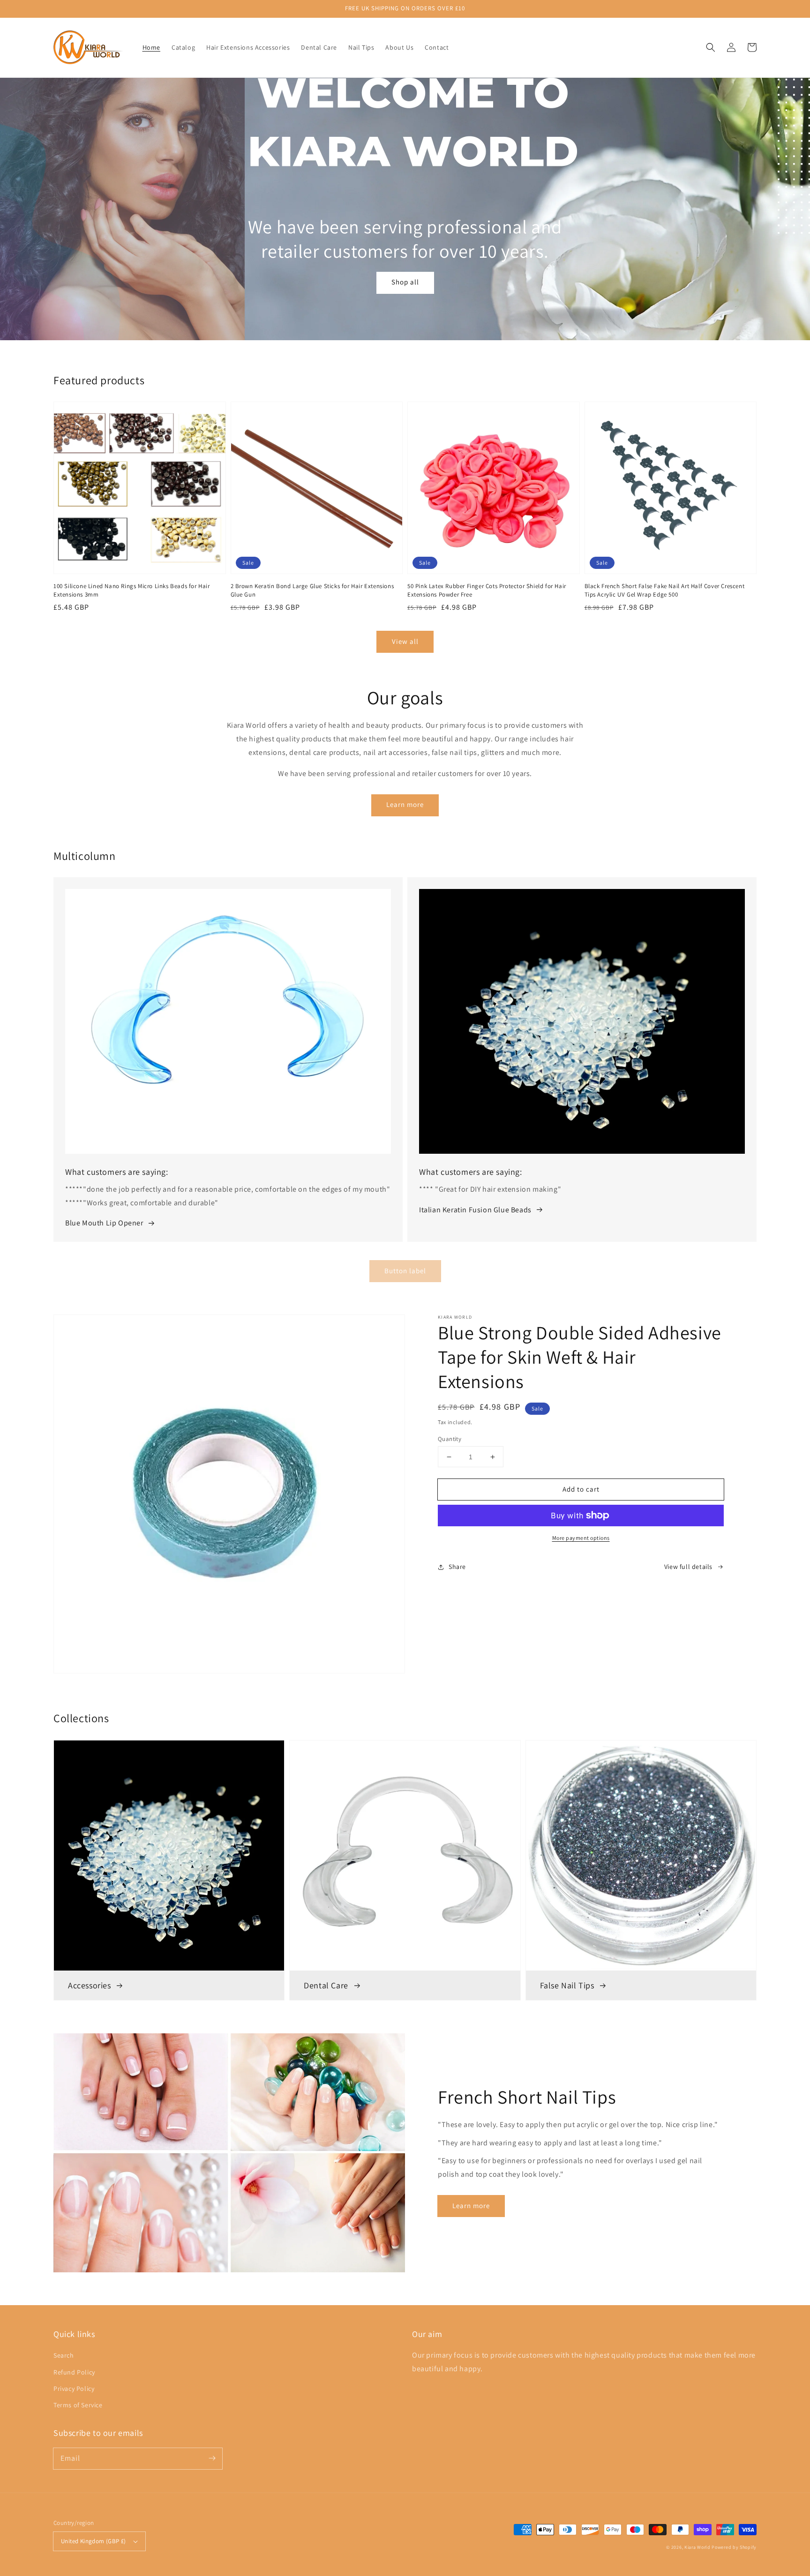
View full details (688, 1567)
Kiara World (698, 2547)
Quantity (450, 1439)
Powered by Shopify (734, 2547)
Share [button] (457, 1567)
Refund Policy (74, 2372)
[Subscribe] (212, 2458)
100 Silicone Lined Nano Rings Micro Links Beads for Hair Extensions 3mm (132, 590)
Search (64, 2355)
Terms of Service (78, 2405)
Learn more (405, 804)
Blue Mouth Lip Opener (104, 1223)
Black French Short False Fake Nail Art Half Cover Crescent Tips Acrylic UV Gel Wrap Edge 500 (665, 590)
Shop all (405, 282)
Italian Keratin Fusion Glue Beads (475, 1210)
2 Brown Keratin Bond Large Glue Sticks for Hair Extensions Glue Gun (312, 590)
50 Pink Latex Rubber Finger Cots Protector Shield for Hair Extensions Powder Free (487, 590)
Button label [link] (405, 1271)
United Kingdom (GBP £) (94, 2541)
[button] (711, 47)
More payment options (581, 1538)
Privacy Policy (74, 2389)
